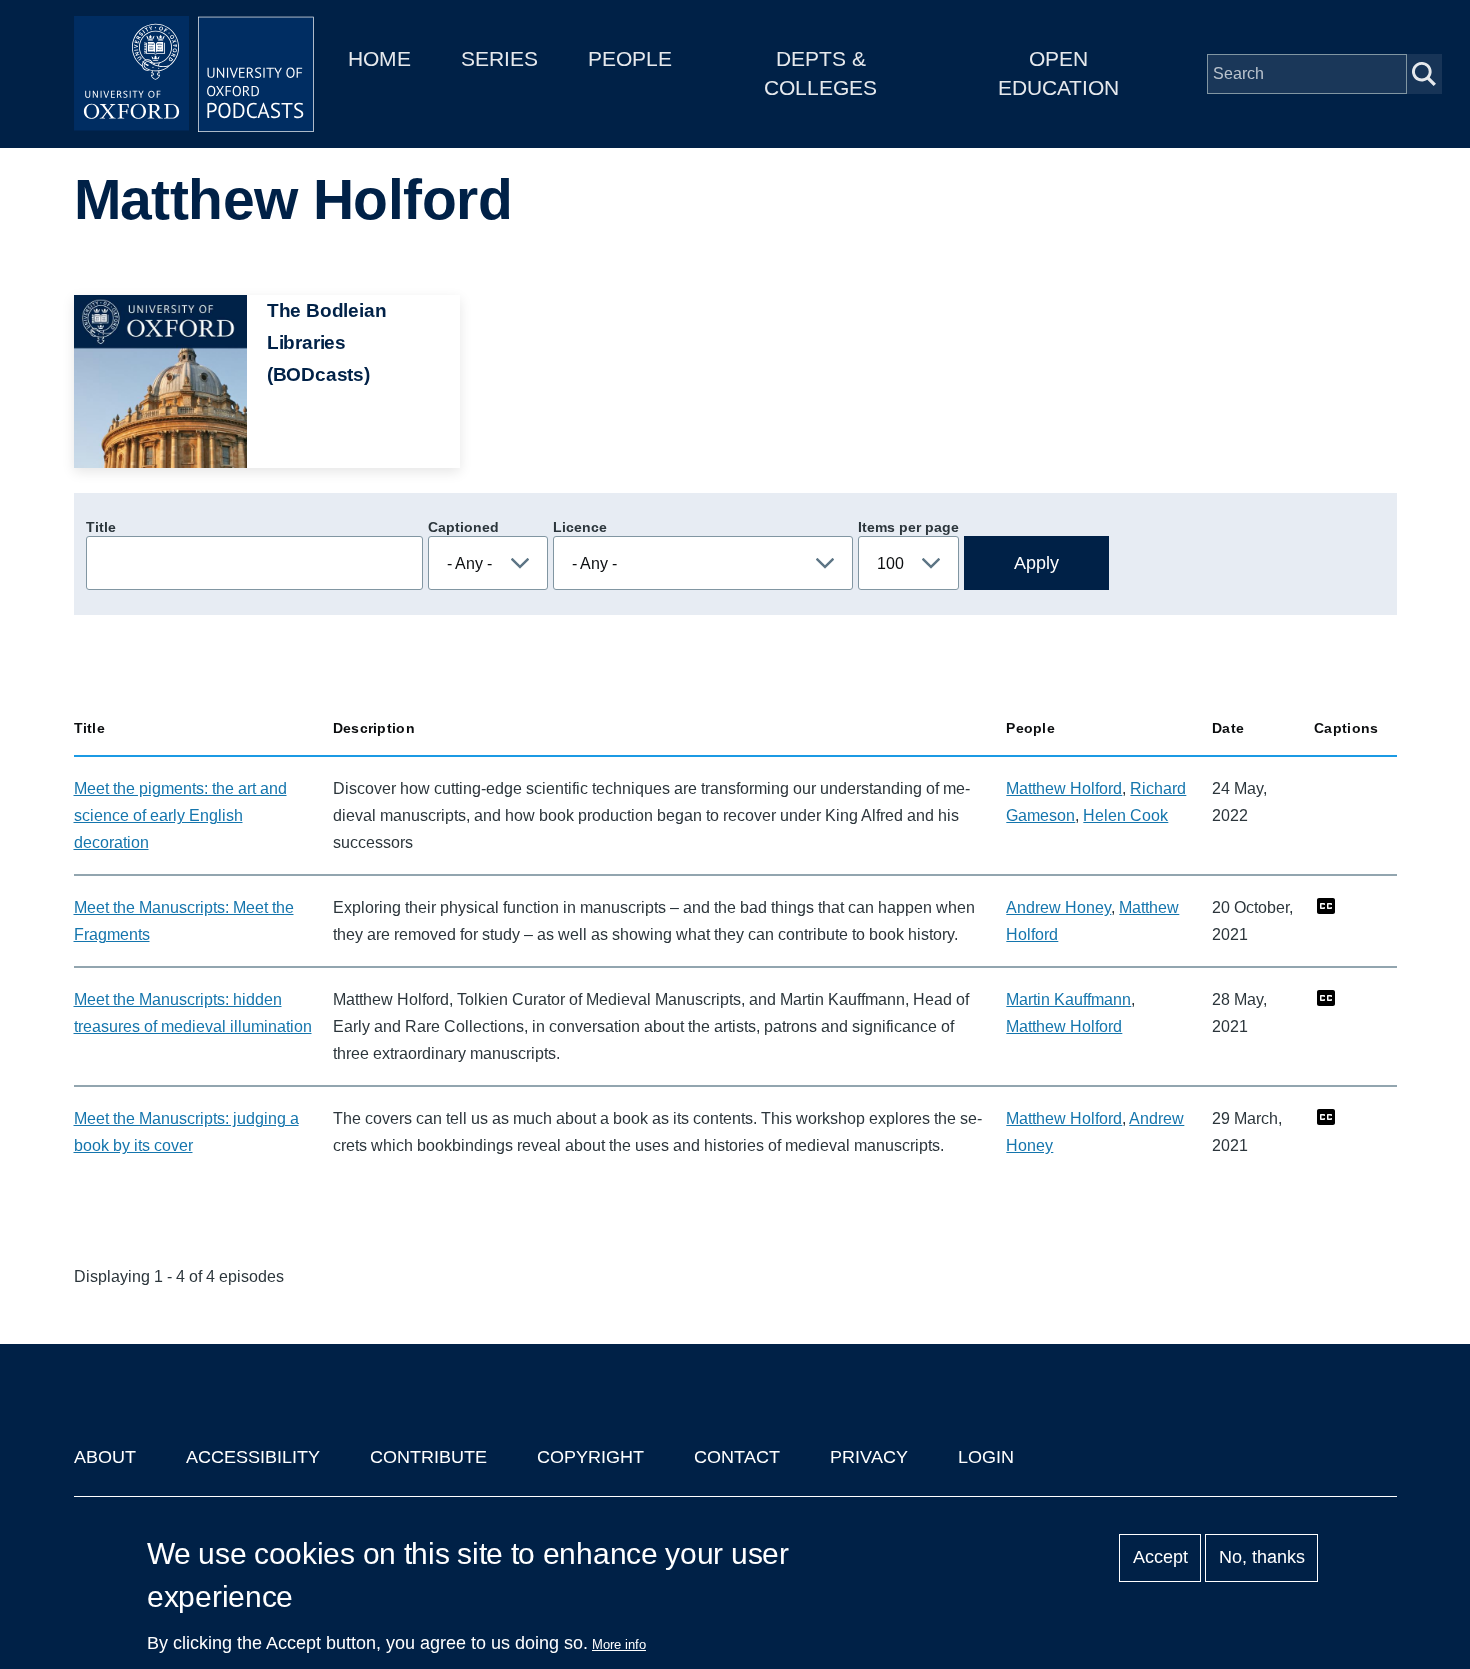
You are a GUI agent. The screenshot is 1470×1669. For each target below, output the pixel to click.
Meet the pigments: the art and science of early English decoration (180, 815)
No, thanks (1262, 1558)
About (105, 1457)
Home (379, 58)
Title (101, 527)
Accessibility (253, 1457)
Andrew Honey (1058, 907)
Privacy (869, 1457)
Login (986, 1457)
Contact (737, 1457)
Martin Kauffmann (1068, 999)
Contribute (428, 1457)
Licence (580, 527)
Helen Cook (1125, 815)
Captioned (463, 527)
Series (499, 58)
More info (619, 1644)
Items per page (908, 527)
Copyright (590, 1457)
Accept (1160, 1558)
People (630, 58)
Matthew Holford (1064, 788)
